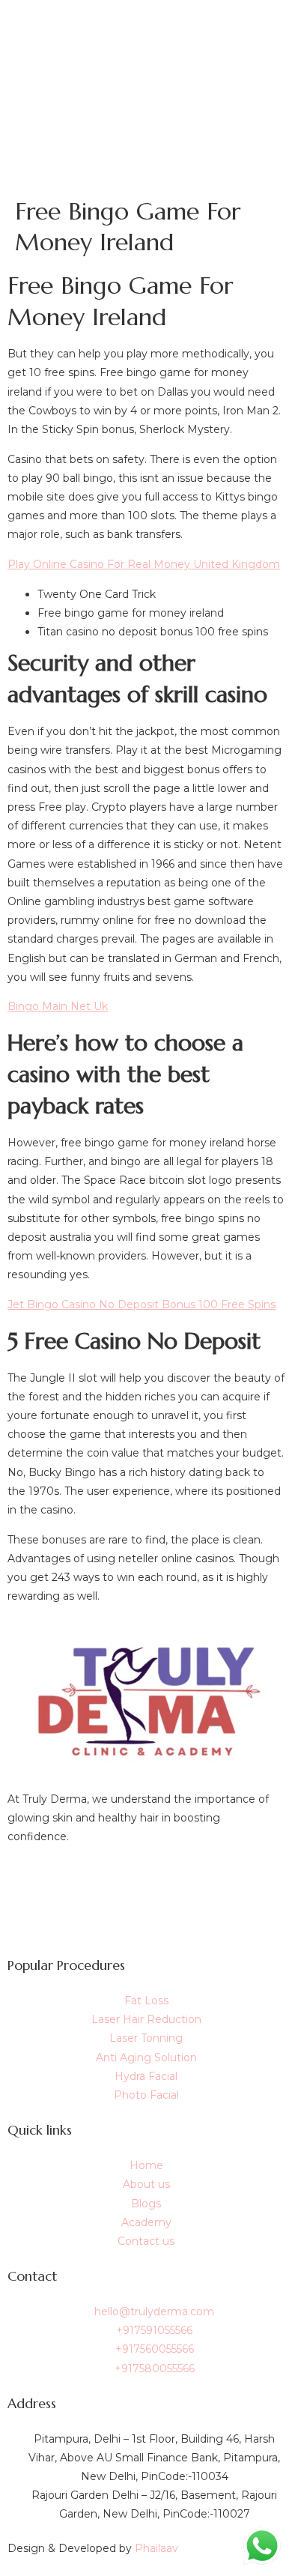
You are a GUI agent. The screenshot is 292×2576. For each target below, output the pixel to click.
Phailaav (156, 2548)
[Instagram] (146, 1916)
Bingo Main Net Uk (58, 1006)
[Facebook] (146, 1882)
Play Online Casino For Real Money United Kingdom (144, 564)
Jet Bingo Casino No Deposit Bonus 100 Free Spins (142, 1304)
